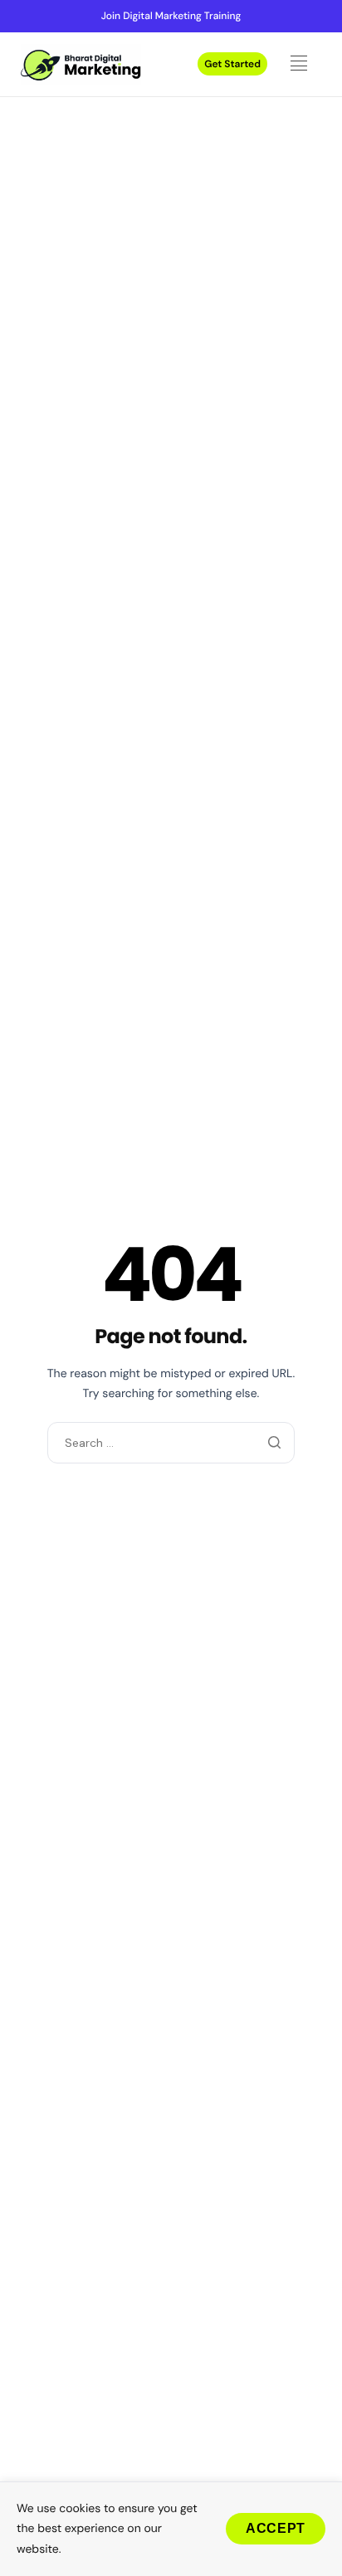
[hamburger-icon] (303, 64)
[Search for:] (171, 1442)
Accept (276, 2528)
